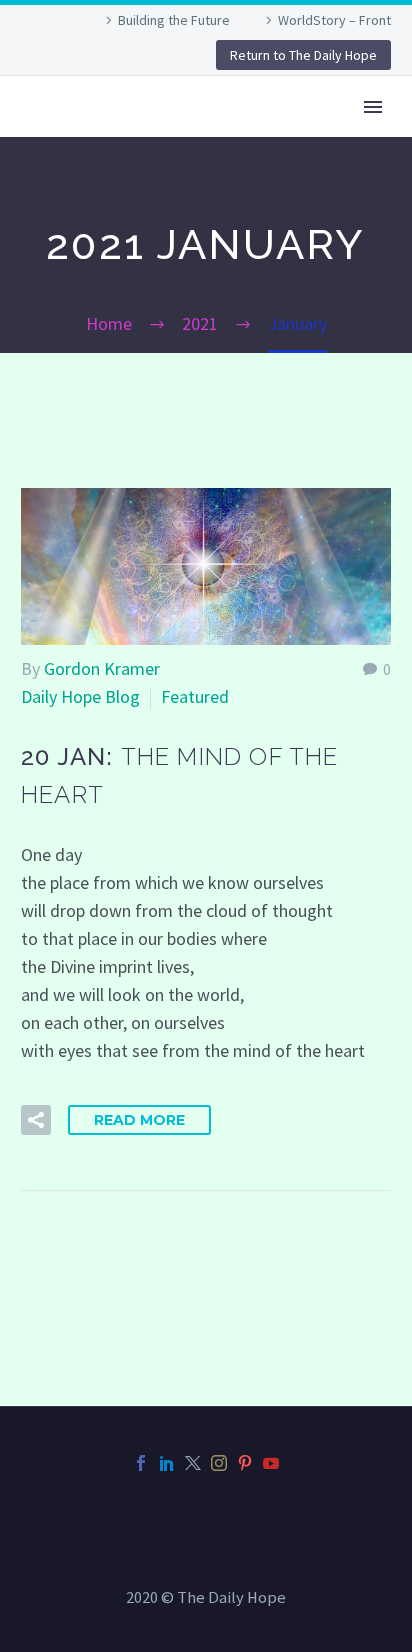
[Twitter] (193, 1463)
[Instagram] (219, 1463)
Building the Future (174, 20)
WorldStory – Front (334, 20)
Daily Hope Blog (80, 696)
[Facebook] (141, 1463)
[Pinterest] (245, 1463)
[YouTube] (271, 1463)
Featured (195, 696)
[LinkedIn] (167, 1463)
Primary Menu (373, 107)
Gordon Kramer (102, 668)
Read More (139, 1120)
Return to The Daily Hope (303, 55)
